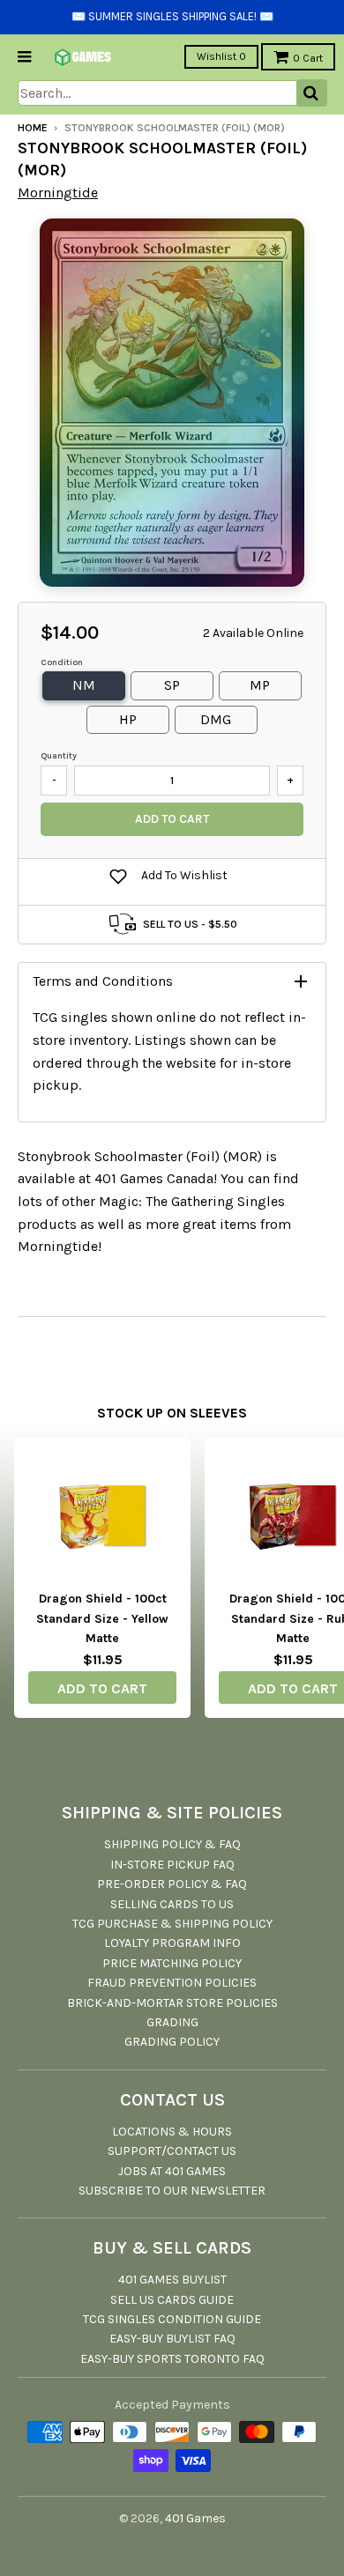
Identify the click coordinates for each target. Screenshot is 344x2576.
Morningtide (58, 192)
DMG (216, 719)
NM (84, 685)
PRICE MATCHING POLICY (172, 1963)
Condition (62, 663)
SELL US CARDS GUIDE (172, 2300)
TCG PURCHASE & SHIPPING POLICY (172, 1924)
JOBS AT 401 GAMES (172, 2171)
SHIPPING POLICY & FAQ (172, 1844)
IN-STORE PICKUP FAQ (172, 1865)
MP (260, 685)
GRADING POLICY (172, 2042)
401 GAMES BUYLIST (172, 2280)
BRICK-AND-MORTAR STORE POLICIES (172, 2003)
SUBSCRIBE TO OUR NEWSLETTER (172, 2191)
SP (172, 685)
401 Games (195, 2518)
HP (128, 719)
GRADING (172, 2022)
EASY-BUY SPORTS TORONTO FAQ (172, 2359)
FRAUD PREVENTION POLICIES (172, 1983)
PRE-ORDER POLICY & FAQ (172, 1884)
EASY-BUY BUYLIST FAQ (172, 2339)
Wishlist (221, 56)
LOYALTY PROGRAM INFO (172, 1943)
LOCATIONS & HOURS (172, 2132)
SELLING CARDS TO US (172, 1904)
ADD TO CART (102, 1688)
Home (33, 128)
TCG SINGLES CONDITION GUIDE (172, 2319)
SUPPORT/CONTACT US (172, 2151)
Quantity (59, 756)
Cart (308, 58)
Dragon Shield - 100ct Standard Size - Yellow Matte (102, 1618)
